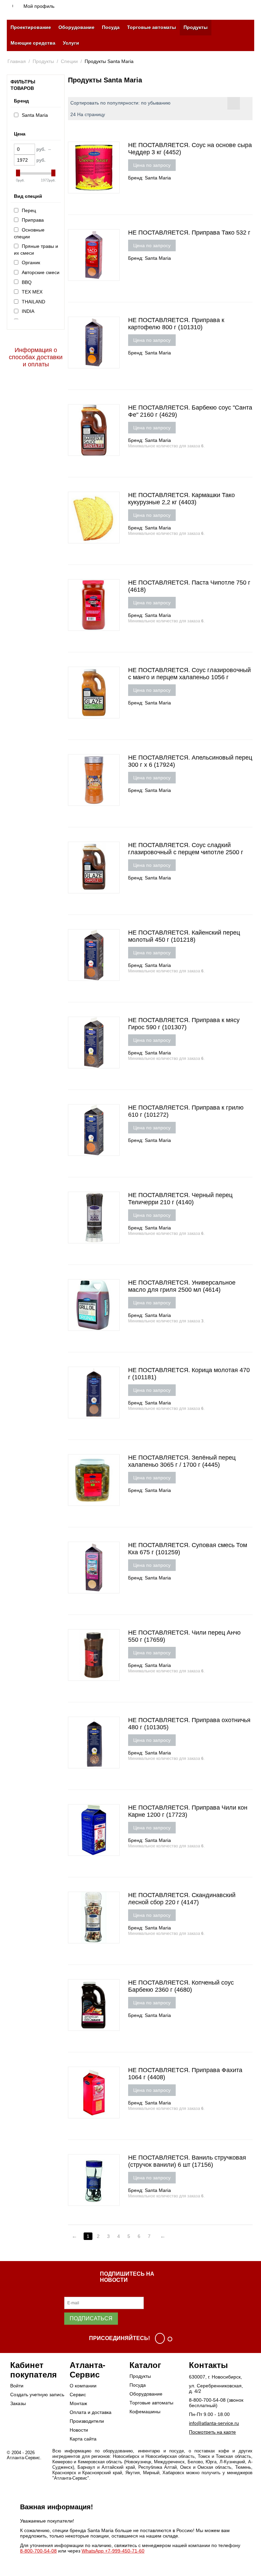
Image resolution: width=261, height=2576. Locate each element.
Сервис (78, 2395)
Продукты (196, 27)
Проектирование (31, 27)
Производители (87, 2421)
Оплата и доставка (91, 2412)
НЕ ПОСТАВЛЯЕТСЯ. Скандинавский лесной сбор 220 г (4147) (182, 1899)
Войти (17, 2386)
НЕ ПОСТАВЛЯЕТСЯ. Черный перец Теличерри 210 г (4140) (180, 1199)
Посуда (111, 27)
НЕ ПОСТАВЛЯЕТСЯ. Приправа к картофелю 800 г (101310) (176, 324)
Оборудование (76, 27)
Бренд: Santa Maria (150, 178)
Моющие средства (33, 43)
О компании (83, 2386)
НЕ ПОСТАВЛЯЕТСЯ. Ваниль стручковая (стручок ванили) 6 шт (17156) (187, 2161)
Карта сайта (83, 2439)
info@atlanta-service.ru (214, 2423)
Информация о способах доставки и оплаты (36, 357)
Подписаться (91, 2318)
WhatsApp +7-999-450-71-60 (113, 2551)
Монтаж (78, 2403)
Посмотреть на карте (212, 2432)
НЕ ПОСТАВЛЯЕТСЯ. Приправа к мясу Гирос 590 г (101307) (184, 1024)
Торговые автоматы (152, 27)
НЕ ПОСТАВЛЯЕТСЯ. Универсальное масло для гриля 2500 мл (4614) (182, 1286)
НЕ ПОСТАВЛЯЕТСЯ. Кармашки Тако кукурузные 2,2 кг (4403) (181, 499)
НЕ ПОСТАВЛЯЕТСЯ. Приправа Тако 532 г (189, 233)
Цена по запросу (152, 165)
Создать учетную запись (37, 2395)
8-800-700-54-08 (207, 2400)
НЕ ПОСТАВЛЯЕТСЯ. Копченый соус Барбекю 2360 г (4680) (181, 1986)
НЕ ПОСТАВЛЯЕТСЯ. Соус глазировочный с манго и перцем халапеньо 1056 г (189, 674)
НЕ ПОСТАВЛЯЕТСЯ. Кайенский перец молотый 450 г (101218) (184, 936)
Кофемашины (145, 2412)
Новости (79, 2430)
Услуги (71, 43)
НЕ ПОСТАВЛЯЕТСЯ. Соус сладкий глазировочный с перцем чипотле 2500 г (186, 849)
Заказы (18, 2403)
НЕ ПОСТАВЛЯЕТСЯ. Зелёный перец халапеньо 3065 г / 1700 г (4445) (182, 1461)
